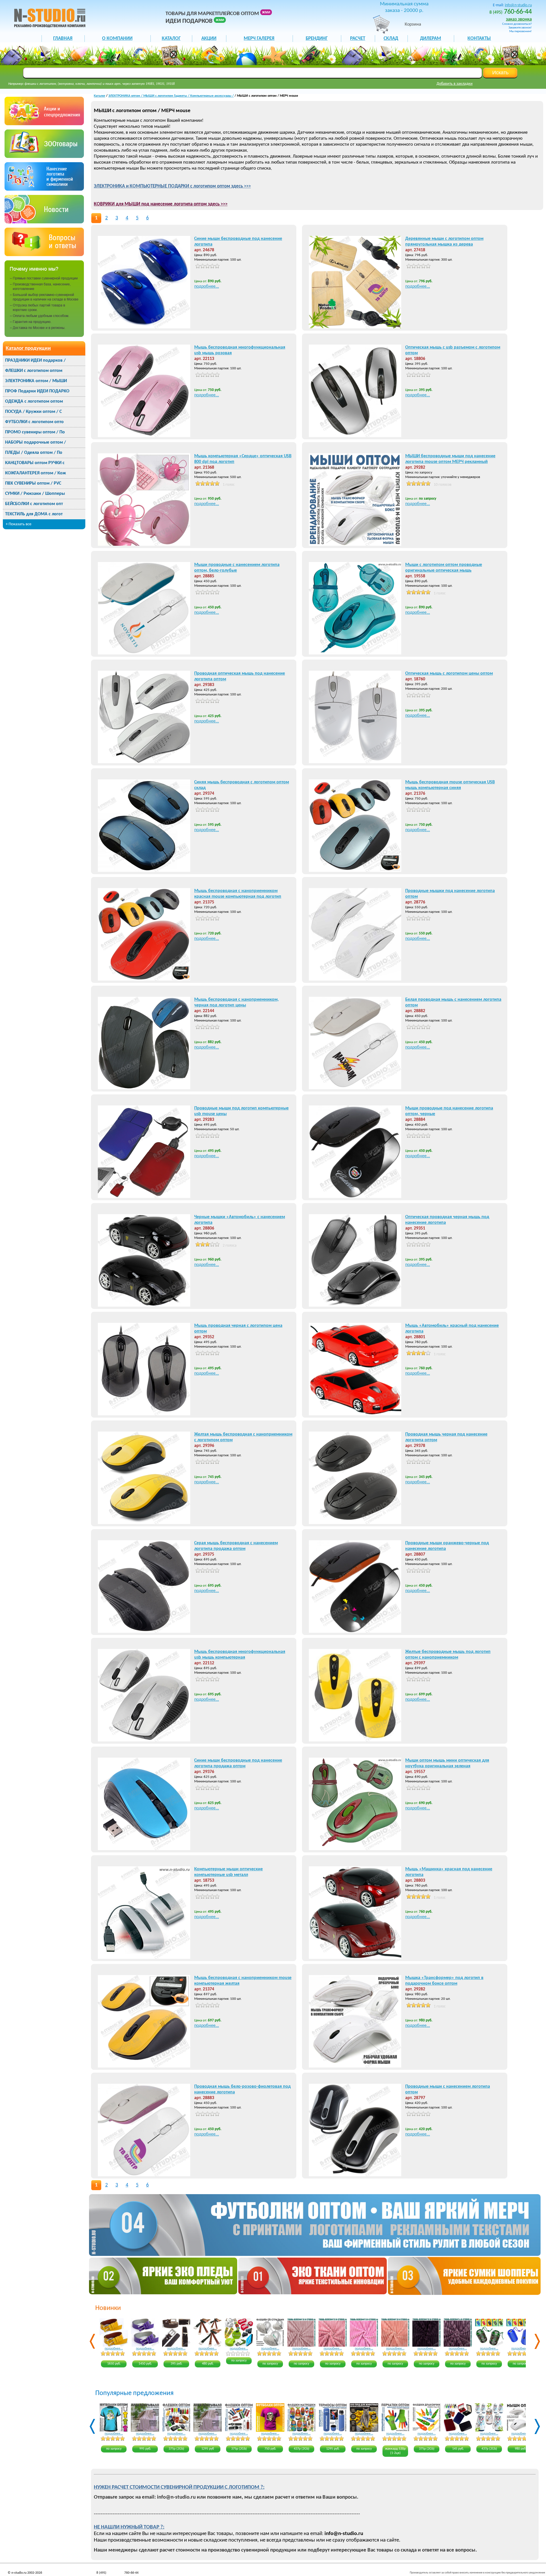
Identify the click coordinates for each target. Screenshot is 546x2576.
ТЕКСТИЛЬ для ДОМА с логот (34, 514)
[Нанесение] (44, 189)
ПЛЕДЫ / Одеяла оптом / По (34, 453)
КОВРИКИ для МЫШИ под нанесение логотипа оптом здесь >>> (161, 204)
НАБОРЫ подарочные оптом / (36, 442)
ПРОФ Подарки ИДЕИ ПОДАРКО (37, 391)
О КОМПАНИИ (117, 39)
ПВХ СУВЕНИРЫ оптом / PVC (33, 483)
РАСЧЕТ (358, 39)
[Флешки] (44, 157)
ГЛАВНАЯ (63, 39)
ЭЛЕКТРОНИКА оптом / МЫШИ (36, 381)
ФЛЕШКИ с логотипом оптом (34, 371)
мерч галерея (259, 39)
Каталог (100, 96)
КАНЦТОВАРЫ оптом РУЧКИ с (35, 463)
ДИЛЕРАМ (431, 39)
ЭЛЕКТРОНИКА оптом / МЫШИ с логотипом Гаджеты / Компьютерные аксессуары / (171, 96)
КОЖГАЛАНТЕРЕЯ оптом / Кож (36, 473)
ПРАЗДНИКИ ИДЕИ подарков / (35, 361)
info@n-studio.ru (518, 5)
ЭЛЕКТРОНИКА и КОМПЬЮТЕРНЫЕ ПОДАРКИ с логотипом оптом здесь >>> (172, 186)
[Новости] (44, 222)
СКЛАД (391, 39)
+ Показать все (18, 524)
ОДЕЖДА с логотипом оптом (34, 401)
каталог (171, 39)
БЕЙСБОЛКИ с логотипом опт (34, 504)
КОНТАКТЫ (479, 39)
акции (209, 39)
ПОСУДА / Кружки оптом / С (33, 412)
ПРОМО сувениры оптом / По (35, 432)
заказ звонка (519, 19)
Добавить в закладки (455, 84)
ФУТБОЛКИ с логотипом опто (34, 422)
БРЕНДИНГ (317, 39)
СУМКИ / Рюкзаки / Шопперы (35, 494)
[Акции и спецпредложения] (44, 124)
